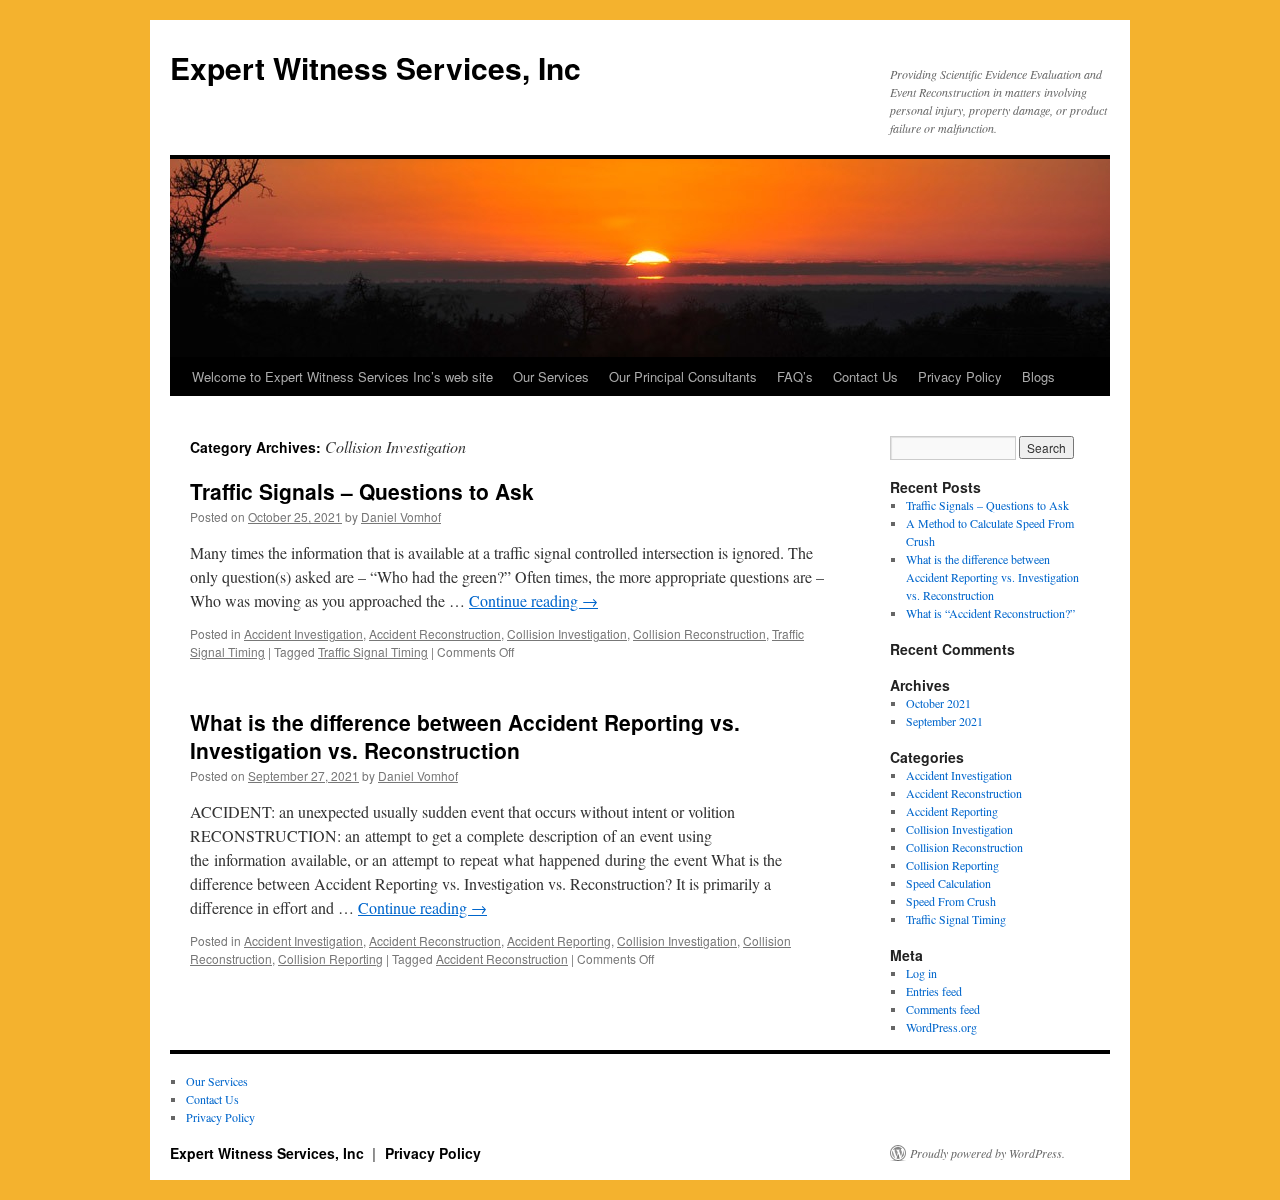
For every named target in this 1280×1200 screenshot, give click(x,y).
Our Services (551, 376)
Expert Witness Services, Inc (375, 67)
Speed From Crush (951, 901)
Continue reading (533, 600)
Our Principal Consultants (683, 376)
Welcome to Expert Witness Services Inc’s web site (342, 376)
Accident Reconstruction (435, 633)
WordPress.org (941, 1027)
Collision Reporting (330, 958)
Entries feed (934, 991)
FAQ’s (795, 376)
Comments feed (943, 1009)
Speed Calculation (948, 883)
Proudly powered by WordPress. (987, 1153)
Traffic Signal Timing (373, 651)
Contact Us (865, 376)
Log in (921, 973)
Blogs (1038, 376)
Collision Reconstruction (699, 633)
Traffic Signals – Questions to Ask (362, 491)
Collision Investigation (567, 633)
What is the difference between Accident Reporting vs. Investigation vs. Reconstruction (465, 735)
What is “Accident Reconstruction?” (990, 613)
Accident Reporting (559, 940)
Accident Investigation (303, 633)
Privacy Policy (960, 376)
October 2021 (938, 703)
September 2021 (944, 721)
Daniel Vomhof (401, 516)
